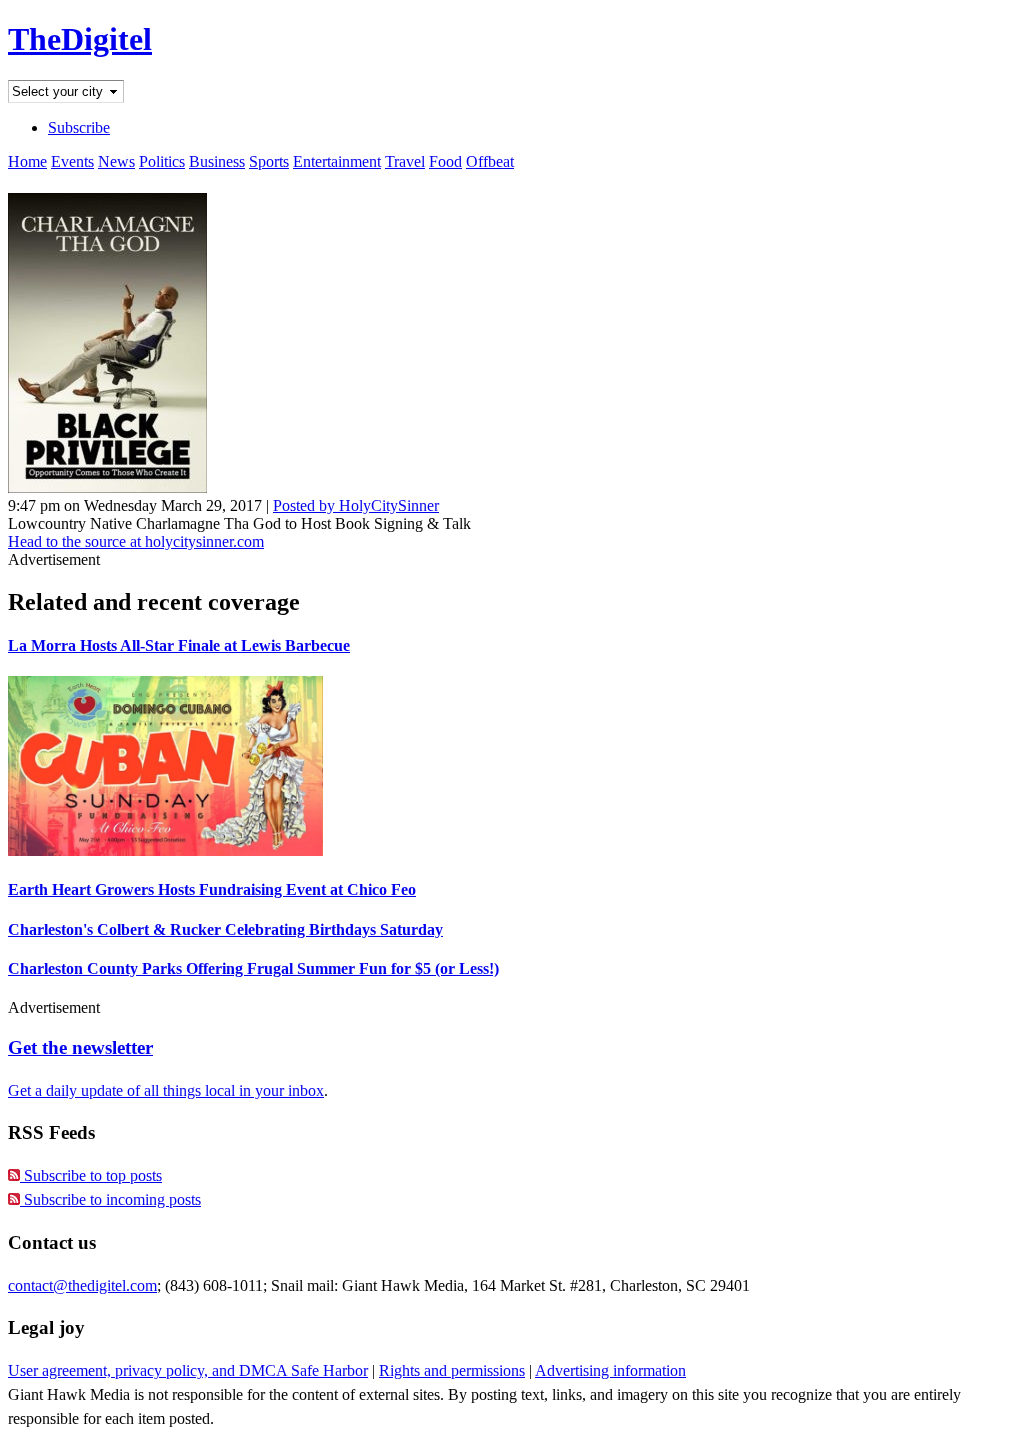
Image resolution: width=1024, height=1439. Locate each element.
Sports (269, 161)
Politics (162, 161)
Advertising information (610, 1370)
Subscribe (79, 127)
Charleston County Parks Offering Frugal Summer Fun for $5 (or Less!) (253, 968)
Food (445, 161)
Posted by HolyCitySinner (356, 505)
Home (27, 161)
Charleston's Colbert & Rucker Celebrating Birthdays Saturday (225, 929)
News (116, 161)
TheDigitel (80, 39)
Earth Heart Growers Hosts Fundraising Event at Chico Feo (212, 889)
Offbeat (490, 161)
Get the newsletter (80, 1047)
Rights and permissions (452, 1370)
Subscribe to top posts (91, 1175)
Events (72, 161)
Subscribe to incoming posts (110, 1199)
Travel (405, 161)
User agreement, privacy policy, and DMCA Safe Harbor (188, 1370)
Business (217, 161)
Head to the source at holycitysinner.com (136, 541)
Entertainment (337, 161)
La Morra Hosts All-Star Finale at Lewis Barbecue (179, 645)
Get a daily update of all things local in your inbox (166, 1090)
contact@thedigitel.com (82, 1285)
